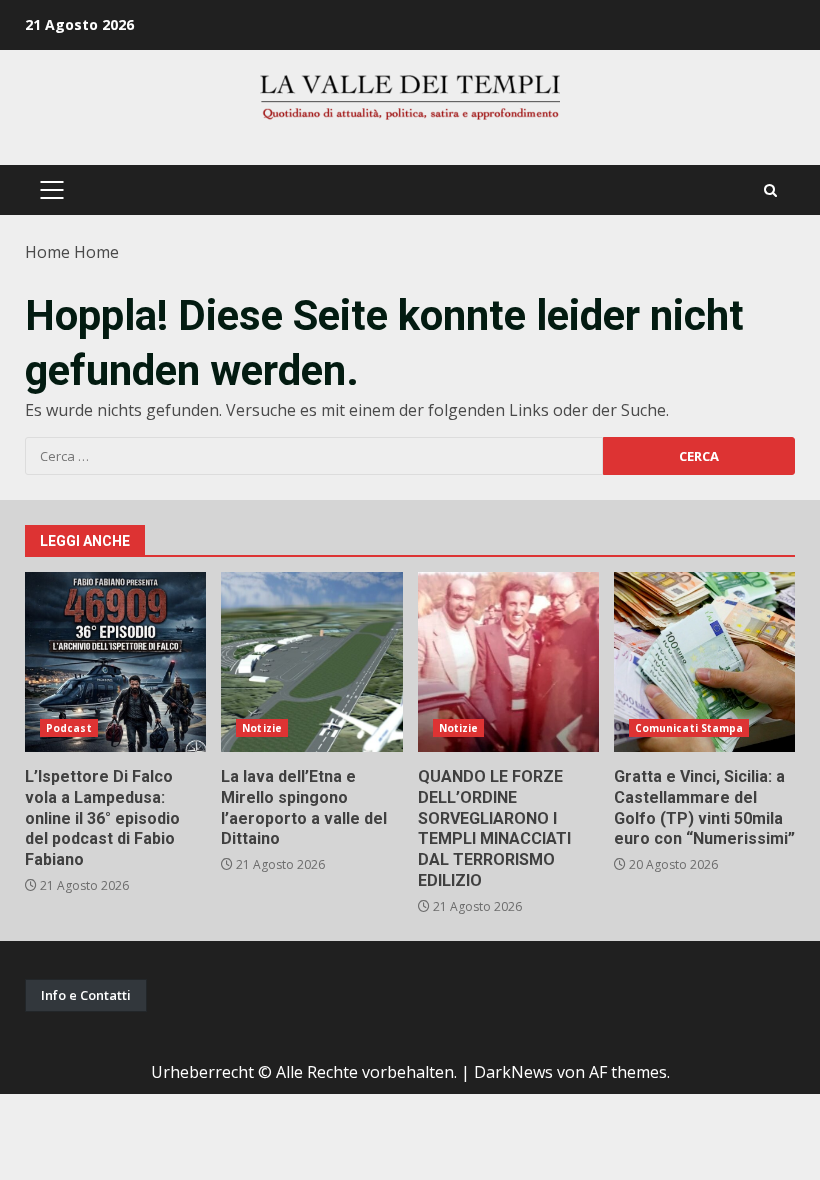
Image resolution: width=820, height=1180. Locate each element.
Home (47, 252)
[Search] (770, 190)
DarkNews (513, 1072)
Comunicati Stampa (689, 728)
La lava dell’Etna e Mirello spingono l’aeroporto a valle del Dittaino (311, 662)
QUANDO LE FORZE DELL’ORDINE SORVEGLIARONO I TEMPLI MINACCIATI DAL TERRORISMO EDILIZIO (508, 662)
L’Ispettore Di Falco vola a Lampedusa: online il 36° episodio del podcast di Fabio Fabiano (115, 662)
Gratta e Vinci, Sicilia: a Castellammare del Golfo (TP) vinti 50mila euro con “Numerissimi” (704, 662)
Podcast (69, 728)
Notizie (262, 728)
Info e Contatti (86, 995)
